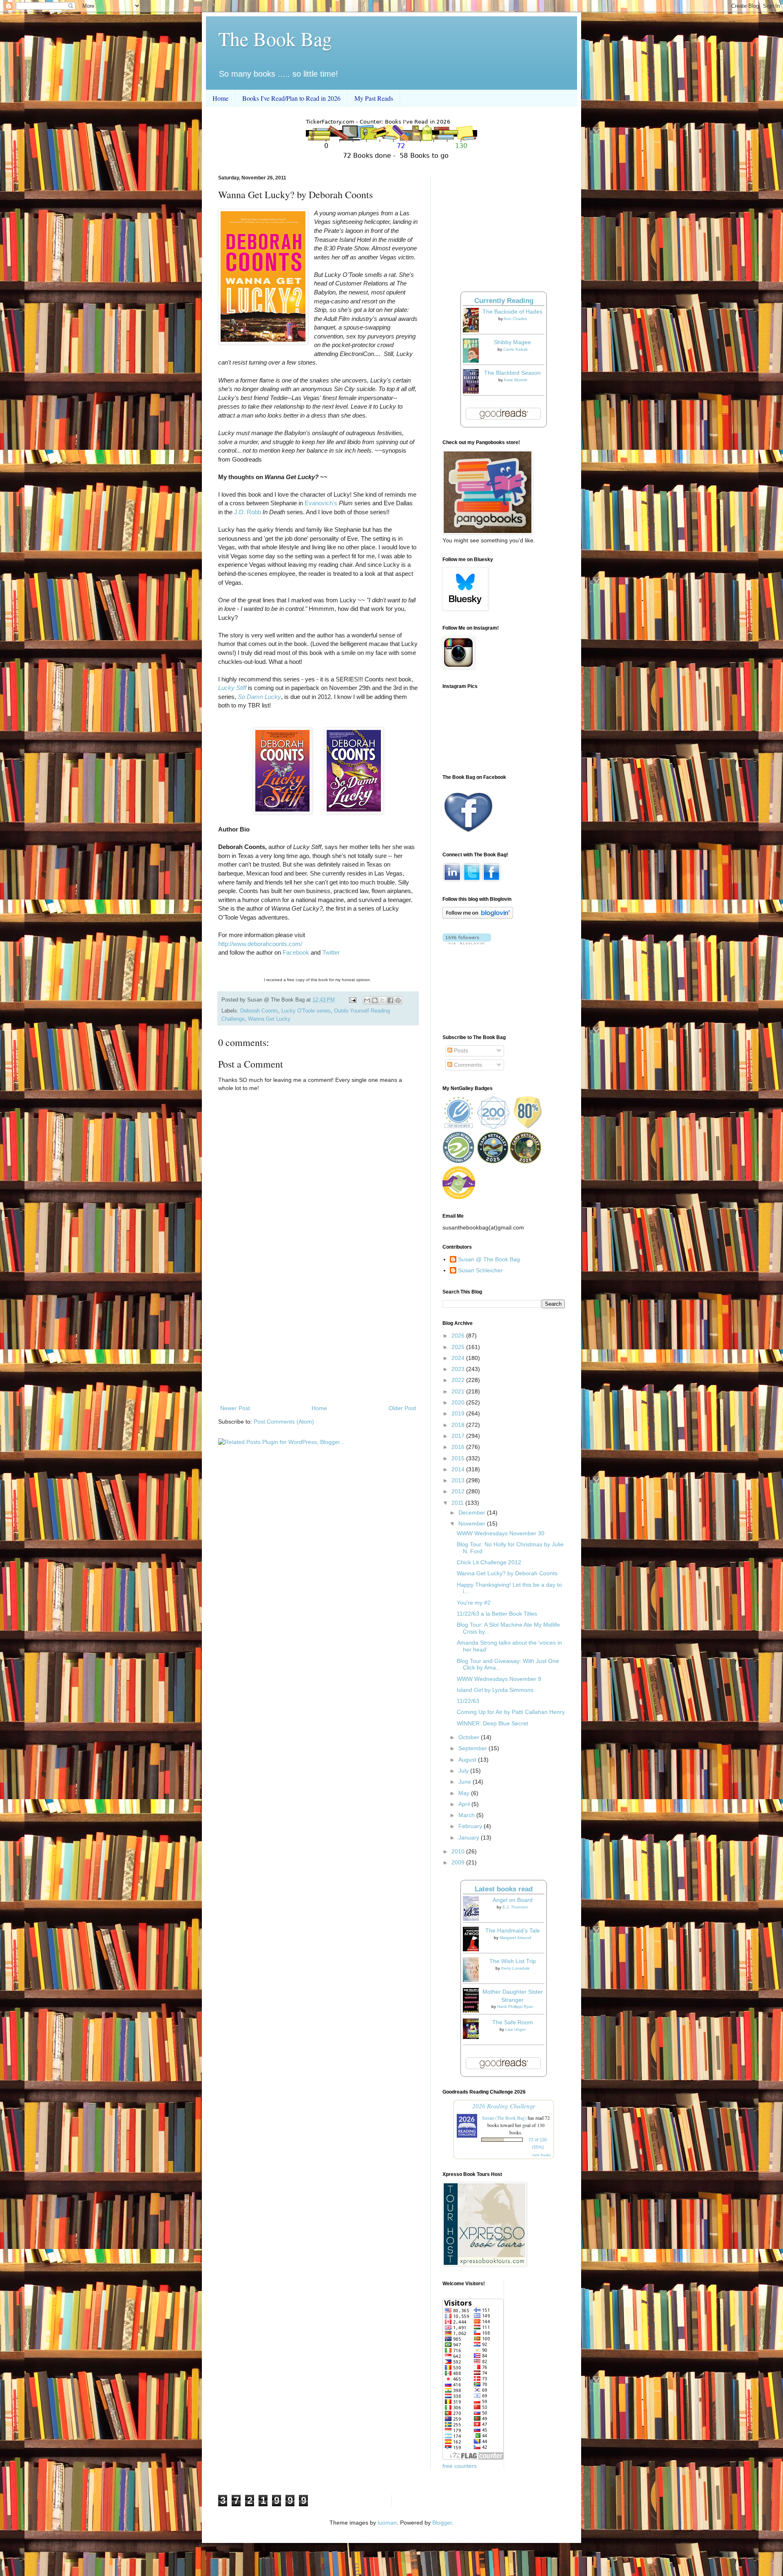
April (465, 1804)
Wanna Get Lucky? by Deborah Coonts (507, 1573)
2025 (459, 1347)
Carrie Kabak (515, 349)
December (473, 1512)
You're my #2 (474, 1603)
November (473, 1523)
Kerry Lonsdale (515, 1968)
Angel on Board (513, 1900)
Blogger (442, 2523)
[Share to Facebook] (390, 1000)
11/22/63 (468, 1701)
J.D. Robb (248, 512)
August (468, 1760)
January (470, 1837)
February (471, 1826)
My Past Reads (374, 98)
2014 (459, 1469)
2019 (459, 1413)
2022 (459, 1380)
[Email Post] (352, 1000)
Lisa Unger (515, 2029)
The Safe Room (513, 2022)
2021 (459, 1391)
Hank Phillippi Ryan (515, 2007)
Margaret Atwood (515, 1938)
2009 (459, 1862)
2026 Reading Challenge (504, 2106)
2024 (459, 1358)
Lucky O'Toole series (306, 1011)
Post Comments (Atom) (284, 1422)
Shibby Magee (512, 342)
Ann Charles (515, 319)
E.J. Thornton (515, 1907)
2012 (459, 1491)
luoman (387, 2523)
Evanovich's (321, 503)
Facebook (296, 952)
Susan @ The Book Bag (489, 1259)
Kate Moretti (515, 380)
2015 (459, 1458)
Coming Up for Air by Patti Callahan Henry (511, 1712)
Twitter (331, 952)
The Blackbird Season (512, 373)
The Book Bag (275, 38)
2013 (459, 1480)
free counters (460, 2466)
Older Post (402, 1408)
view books (541, 2155)
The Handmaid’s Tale (513, 1930)
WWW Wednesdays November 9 (499, 1679)
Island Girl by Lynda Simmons (495, 1690)
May (465, 1793)
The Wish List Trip (513, 1961)
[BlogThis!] (375, 1000)
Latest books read (504, 1889)
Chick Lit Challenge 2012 (489, 1562)
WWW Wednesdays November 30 (501, 1533)
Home (220, 98)
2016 (459, 1447)
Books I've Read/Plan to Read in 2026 (291, 98)
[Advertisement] (318, 1336)
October (470, 1737)
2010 (459, 1851)
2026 (459, 1336)
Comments (467, 1065)
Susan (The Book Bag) (504, 2118)
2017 (459, 1436)
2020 (459, 1402)
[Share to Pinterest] (398, 1000)
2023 (459, 1369)
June (466, 1782)
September (473, 1748)
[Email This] (367, 1000)
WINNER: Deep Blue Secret (492, 1723)
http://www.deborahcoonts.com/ (260, 944)
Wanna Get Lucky (269, 1019)
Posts (460, 1050)
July (464, 1771)
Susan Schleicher (480, 1270)
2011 (458, 1503)
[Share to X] (383, 1000)
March (467, 1815)
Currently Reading (504, 301)
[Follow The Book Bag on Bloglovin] (478, 917)
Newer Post (235, 1408)
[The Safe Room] (473, 2037)
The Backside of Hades (512, 312)
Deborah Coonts (259, 1011)
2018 (459, 1425)
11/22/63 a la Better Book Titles (497, 1614)
